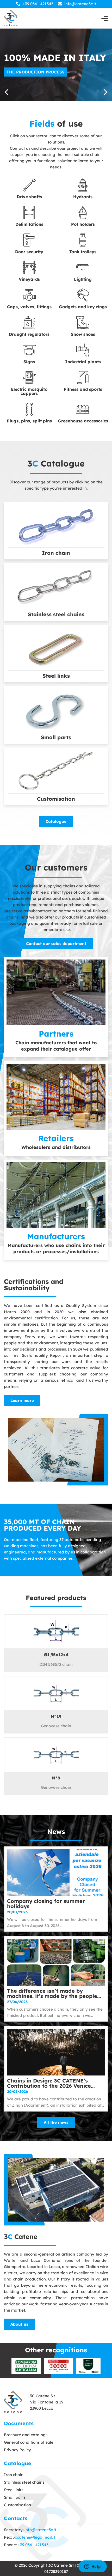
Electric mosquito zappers (29, 391)
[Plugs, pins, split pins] (29, 409)
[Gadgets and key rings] (83, 295)
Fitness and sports (83, 389)
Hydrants (83, 197)
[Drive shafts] (29, 185)
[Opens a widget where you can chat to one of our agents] (92, 2567)
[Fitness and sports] (83, 378)
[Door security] (29, 240)
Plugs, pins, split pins (29, 421)
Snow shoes (83, 334)
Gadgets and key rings (83, 307)
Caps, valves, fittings (29, 307)
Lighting (83, 279)
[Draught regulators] (29, 323)
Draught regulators (29, 334)
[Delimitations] (29, 213)
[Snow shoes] (83, 323)
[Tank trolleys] (83, 240)
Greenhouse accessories (83, 421)
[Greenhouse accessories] (83, 409)
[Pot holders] (83, 213)
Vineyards (29, 279)
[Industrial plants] (83, 350)
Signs (29, 362)
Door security (29, 252)
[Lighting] (83, 268)
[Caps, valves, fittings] (29, 295)
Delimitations (29, 224)
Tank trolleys (83, 252)
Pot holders (83, 224)
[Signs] (29, 350)
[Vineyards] (29, 268)
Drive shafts (29, 197)
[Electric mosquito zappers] (29, 378)
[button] (105, 92)
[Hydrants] (83, 185)
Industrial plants (83, 362)
